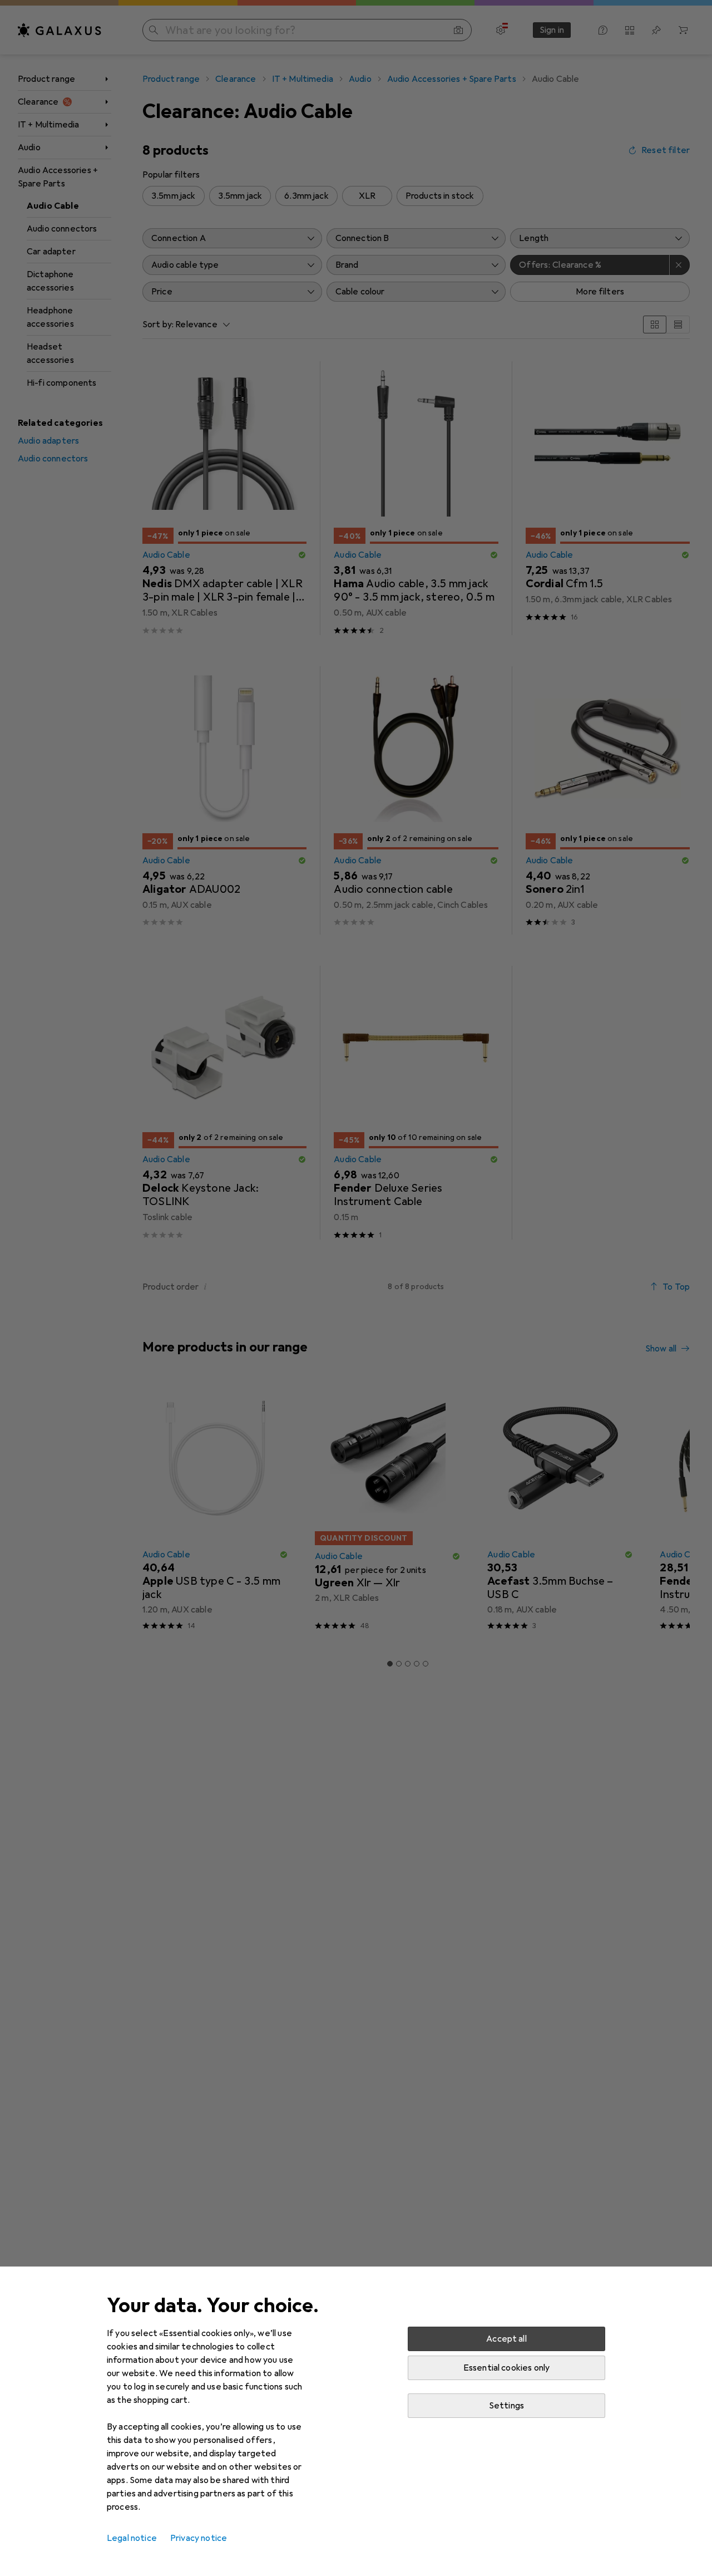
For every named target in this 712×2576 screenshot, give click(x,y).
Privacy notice (199, 2538)
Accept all (506, 2339)
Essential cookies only (507, 2368)
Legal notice (132, 2538)
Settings (506, 2406)
